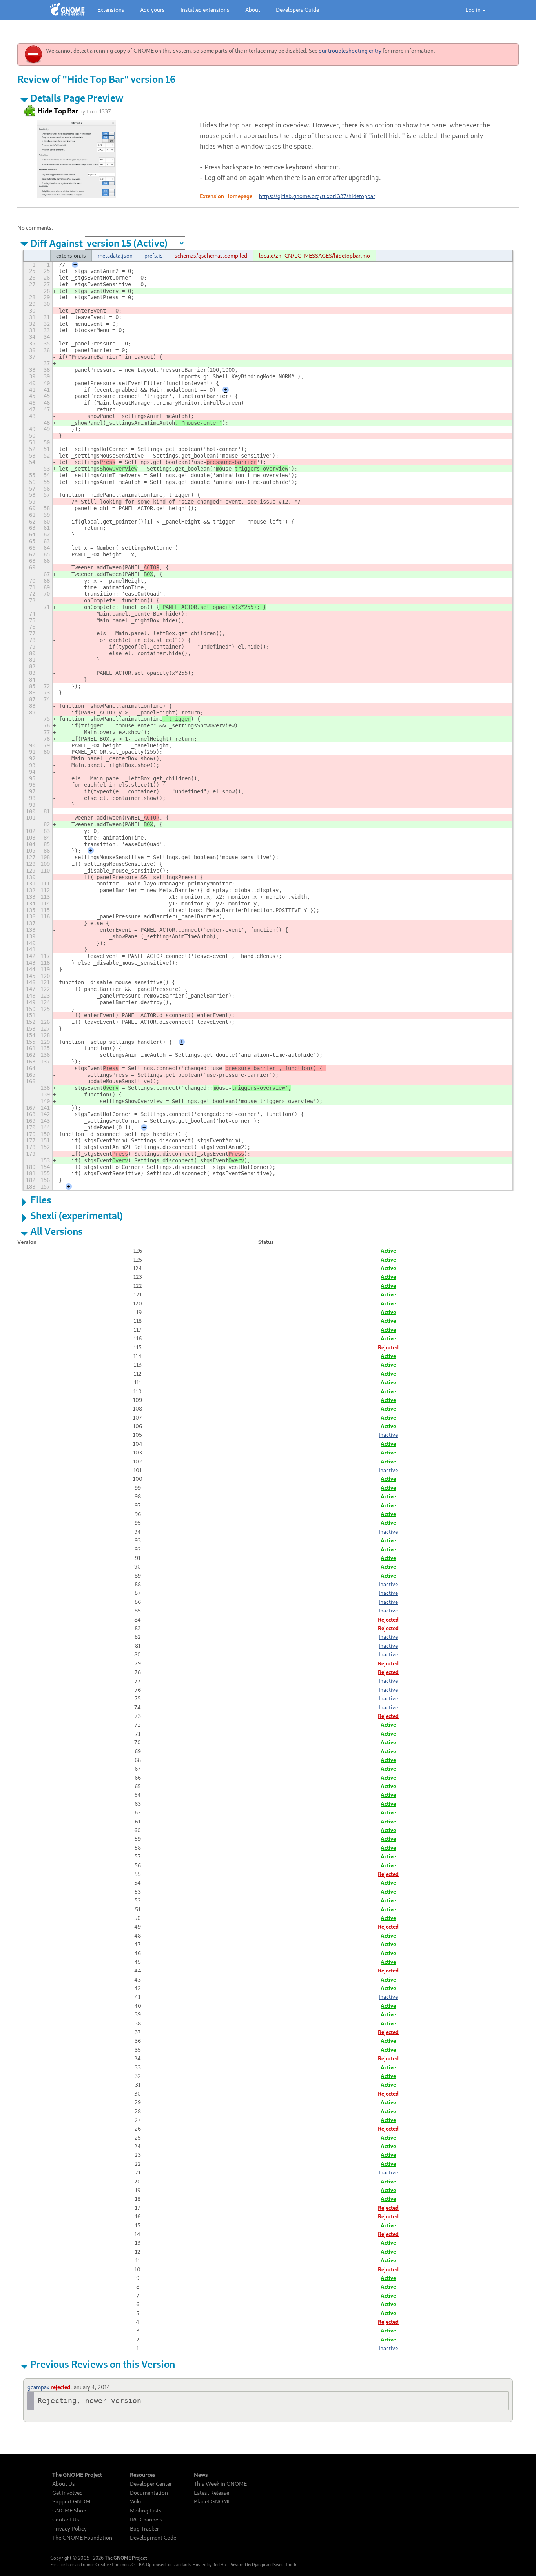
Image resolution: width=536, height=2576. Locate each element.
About (253, 10)
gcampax (38, 2387)
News (201, 2475)
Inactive (388, 1435)
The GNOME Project (77, 2475)
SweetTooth (285, 2565)
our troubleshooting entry (350, 50)
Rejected (388, 1347)
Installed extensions (205, 10)
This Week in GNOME (220, 2484)
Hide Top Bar (58, 111)
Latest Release (211, 2493)
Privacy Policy (69, 2529)
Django (259, 2565)
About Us (64, 2484)
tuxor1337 (99, 111)
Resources (143, 2475)
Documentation (149, 2493)
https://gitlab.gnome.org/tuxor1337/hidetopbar (317, 196)
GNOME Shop (69, 2511)
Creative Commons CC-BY (120, 2565)
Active (388, 1250)
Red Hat (220, 2565)
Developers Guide (297, 10)
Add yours (152, 10)
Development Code (153, 2538)
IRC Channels (146, 2520)
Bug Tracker (144, 2529)
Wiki (136, 2501)
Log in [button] (474, 10)
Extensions (111, 10)
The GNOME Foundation (82, 2538)
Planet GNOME (212, 2501)
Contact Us (66, 2520)
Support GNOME (73, 2501)
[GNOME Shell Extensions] (67, 10)
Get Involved (67, 2493)
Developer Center (151, 2484)
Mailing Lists (146, 2511)
